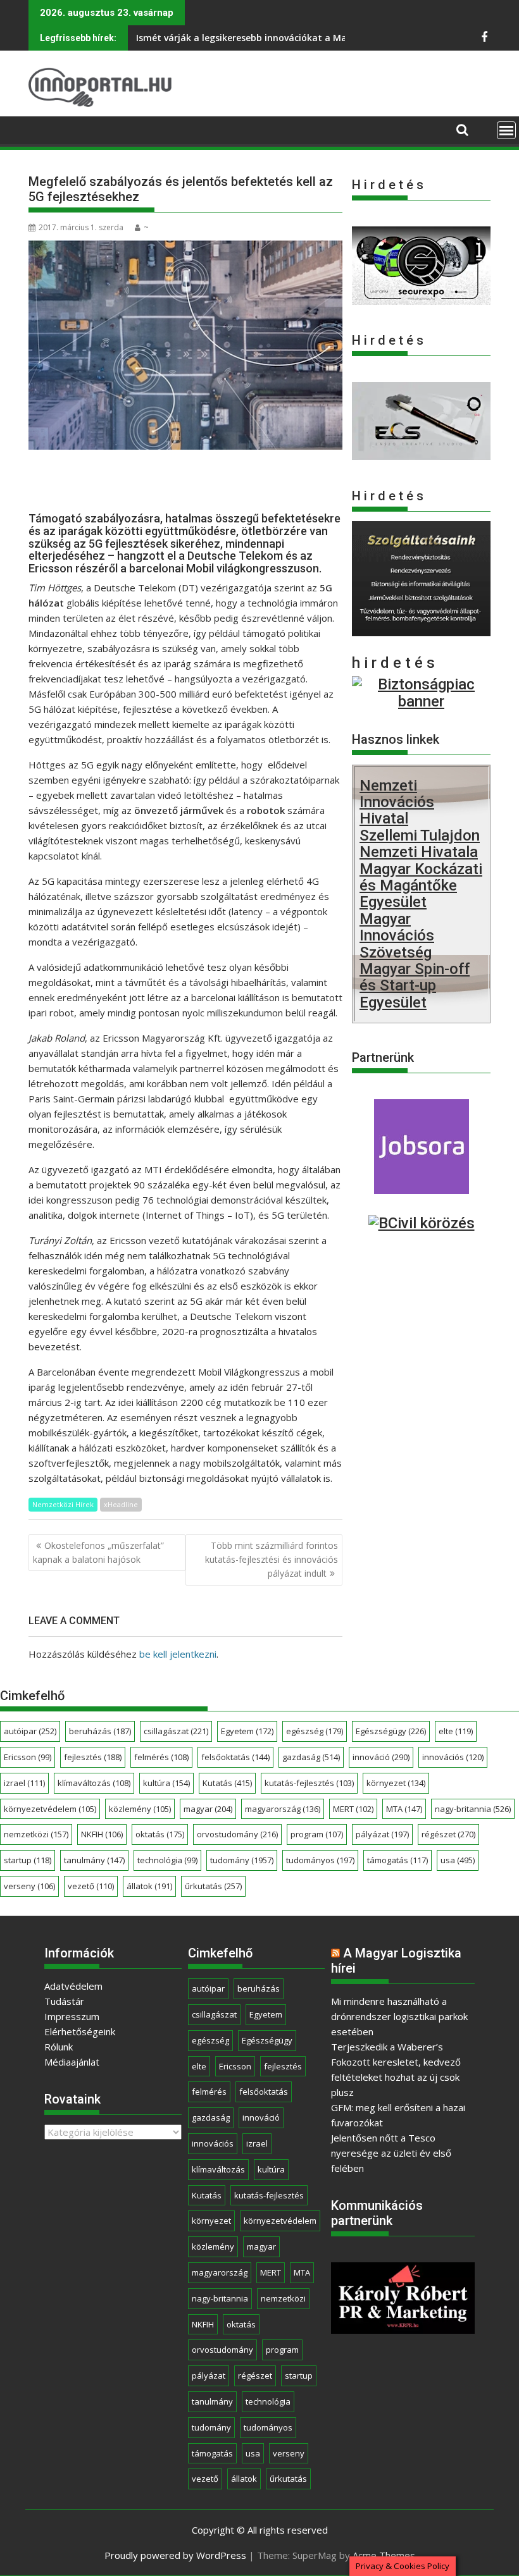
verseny (29, 1886)
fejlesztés (93, 1757)
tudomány (242, 1860)
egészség (315, 1731)
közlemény (140, 1809)
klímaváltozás (94, 1783)
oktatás (160, 1834)
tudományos (320, 1860)
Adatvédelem (73, 1986)
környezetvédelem (50, 1809)
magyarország (283, 1809)
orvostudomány (237, 1834)
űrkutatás (213, 1886)
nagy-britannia (473, 1809)
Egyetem (247, 1731)
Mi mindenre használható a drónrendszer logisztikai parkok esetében (399, 2016)
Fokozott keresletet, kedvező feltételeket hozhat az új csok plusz (396, 2077)
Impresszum (72, 2016)
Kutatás (227, 1783)
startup (28, 1860)
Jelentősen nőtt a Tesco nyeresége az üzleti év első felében (391, 2153)
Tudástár (64, 2001)
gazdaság (311, 1757)
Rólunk (59, 2047)
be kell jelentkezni (178, 1654)
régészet (448, 1834)
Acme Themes (384, 2555)
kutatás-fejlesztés (309, 1783)
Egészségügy (391, 1731)
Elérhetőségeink (80, 2031)
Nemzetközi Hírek (63, 1504)
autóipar (30, 1731)
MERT (353, 1809)
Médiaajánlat (72, 2062)
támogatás (397, 1860)
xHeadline (121, 1504)
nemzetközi (36, 1834)
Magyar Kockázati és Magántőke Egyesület (421, 886)
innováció (381, 1757)
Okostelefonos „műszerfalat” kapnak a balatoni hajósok (98, 1552)
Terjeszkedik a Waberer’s (387, 2047)
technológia (167, 1860)
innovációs (453, 1757)
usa (458, 1860)
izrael (24, 1783)
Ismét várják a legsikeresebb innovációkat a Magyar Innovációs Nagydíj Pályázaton (321, 38)
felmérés (161, 1757)
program (317, 1834)
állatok (149, 1886)
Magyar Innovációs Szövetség (397, 936)
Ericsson (28, 1757)
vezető (91, 1886)
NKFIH (102, 1834)
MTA (404, 1809)
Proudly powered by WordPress (175, 2555)
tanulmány (94, 1860)
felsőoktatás (235, 1757)
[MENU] (506, 130)
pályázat (382, 1834)
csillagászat (176, 1731)
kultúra (166, 1783)
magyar (208, 1809)
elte (456, 1731)
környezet (396, 1783)
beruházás (100, 1731)
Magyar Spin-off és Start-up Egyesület (415, 986)
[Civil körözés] (422, 1223)
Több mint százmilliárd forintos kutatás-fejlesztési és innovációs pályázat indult (272, 1560)
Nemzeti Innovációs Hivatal (397, 802)
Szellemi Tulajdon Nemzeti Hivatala (420, 844)
